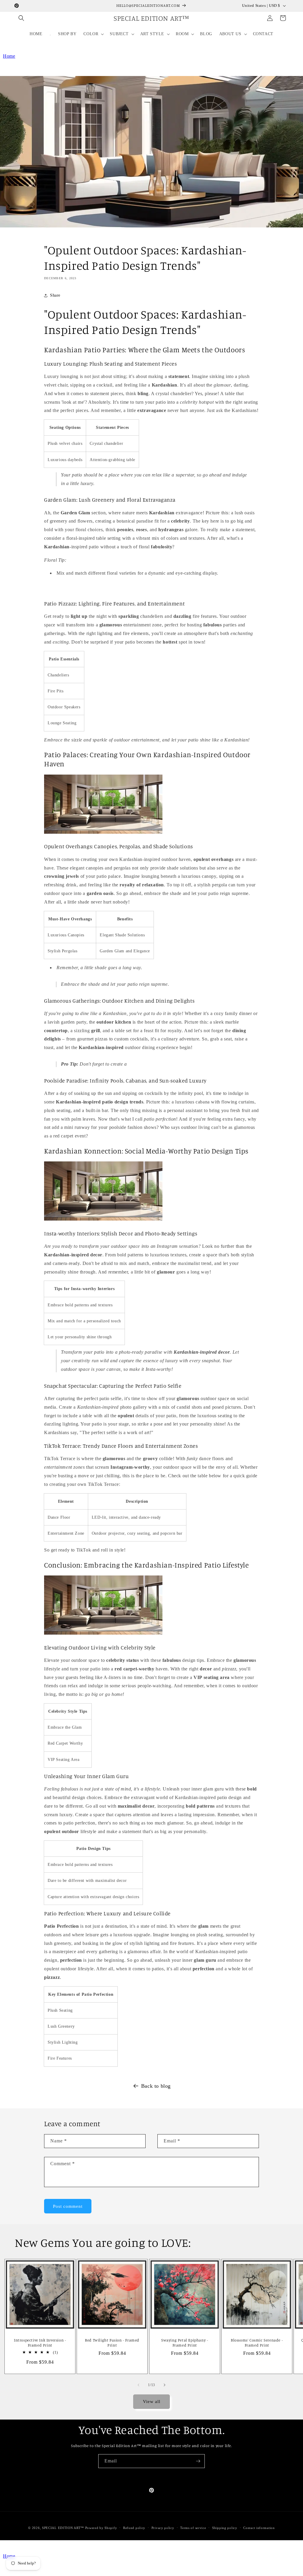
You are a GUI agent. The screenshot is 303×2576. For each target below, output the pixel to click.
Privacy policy (163, 2528)
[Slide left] (138, 2385)
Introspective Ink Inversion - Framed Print (40, 2343)
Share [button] (55, 295)
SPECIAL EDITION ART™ (63, 2528)
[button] (21, 18)
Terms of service (193, 2528)
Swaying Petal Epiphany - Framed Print (184, 2343)
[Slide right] (165, 2385)
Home (9, 56)
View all (152, 2402)
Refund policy (134, 2528)
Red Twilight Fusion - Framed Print (112, 2343)
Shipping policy (225, 2528)
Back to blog (156, 2086)
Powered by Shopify (101, 2528)
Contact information (259, 2528)
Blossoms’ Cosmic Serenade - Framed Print (257, 2343)
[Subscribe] (198, 2461)
